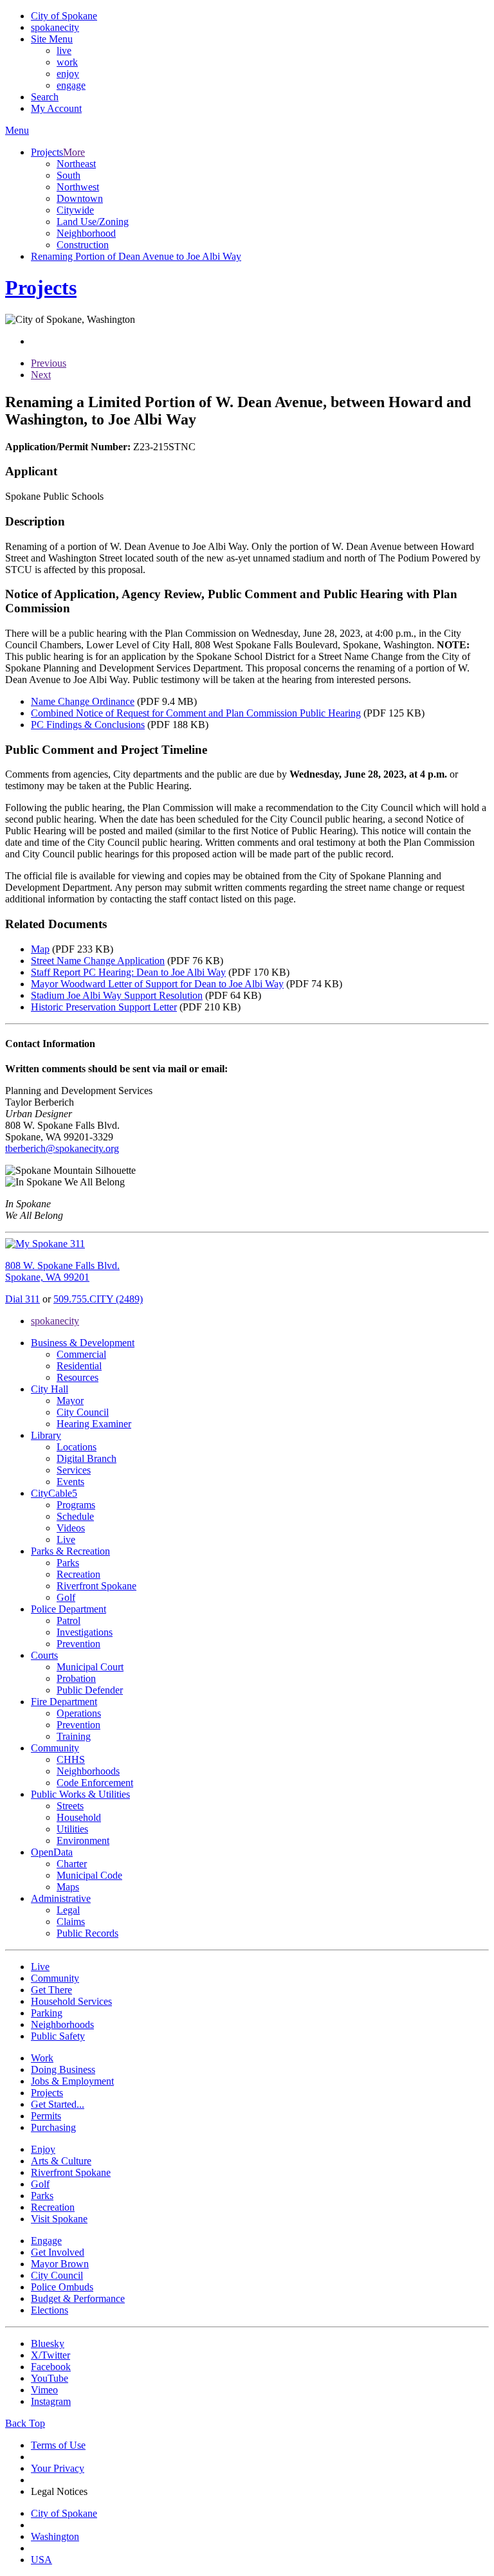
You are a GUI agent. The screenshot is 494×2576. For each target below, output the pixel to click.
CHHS (71, 1759)
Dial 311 (23, 1299)
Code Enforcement (95, 1783)
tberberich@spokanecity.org (62, 1148)
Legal (68, 1910)
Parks (68, 1563)
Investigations (85, 1632)
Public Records (87, 1933)
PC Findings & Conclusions (88, 725)
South (69, 175)
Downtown (80, 198)
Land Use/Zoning (93, 222)
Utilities (72, 1829)
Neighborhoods (88, 1771)
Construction (83, 245)
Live (66, 1539)
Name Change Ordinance (83, 701)
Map (40, 949)
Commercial (81, 1354)
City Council (83, 1412)
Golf (66, 1597)
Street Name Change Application (98, 961)
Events (70, 1482)
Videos (71, 1528)
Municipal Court (90, 1667)
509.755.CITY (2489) (98, 1299)
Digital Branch (87, 1458)
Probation (76, 1678)
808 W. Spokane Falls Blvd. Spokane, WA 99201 (62, 1271)
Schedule (75, 1516)
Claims (71, 1922)
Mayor (70, 1401)
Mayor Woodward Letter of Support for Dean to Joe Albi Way (157, 984)
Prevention (78, 1644)
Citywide (75, 210)
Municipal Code (89, 1875)
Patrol (69, 1621)
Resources (78, 1377)
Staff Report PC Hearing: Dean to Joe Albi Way (128, 972)
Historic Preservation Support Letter (104, 1007)
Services (74, 1470)
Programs (76, 1505)
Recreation (78, 1574)
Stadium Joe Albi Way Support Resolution (117, 995)
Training (74, 1736)
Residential (79, 1366)
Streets (70, 1806)
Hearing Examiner (94, 1424)
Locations (77, 1447)
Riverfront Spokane (96, 1586)
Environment (83, 1841)
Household (79, 1817)
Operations (79, 1713)
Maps (68, 1887)
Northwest (78, 187)
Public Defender (90, 1690)
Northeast (76, 164)
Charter (72, 1864)
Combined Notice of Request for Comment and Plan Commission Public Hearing (196, 713)
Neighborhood (86, 233)
